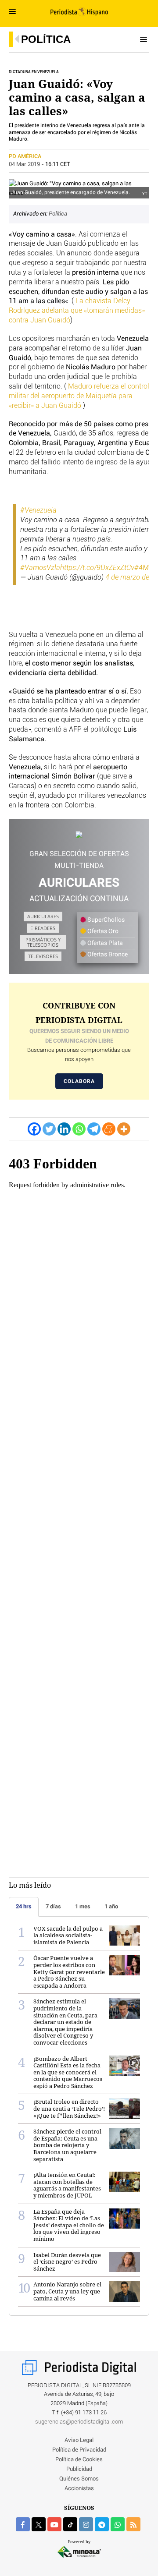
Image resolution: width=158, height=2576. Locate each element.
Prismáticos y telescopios (43, 942)
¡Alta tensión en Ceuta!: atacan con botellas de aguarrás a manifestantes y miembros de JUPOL (67, 2185)
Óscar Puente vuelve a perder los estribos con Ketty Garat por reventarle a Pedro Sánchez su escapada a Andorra (69, 1971)
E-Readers (43, 928)
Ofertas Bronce (107, 955)
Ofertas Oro (102, 931)
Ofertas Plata (104, 943)
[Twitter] (49, 1129)
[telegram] (102, 2524)
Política (46, 39)
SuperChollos (105, 920)
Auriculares (43, 916)
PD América (26, 157)
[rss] (133, 2524)
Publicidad (79, 2469)
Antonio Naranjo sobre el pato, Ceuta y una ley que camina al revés (67, 2291)
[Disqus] (79, 1484)
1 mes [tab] (83, 1906)
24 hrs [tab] (24, 1906)
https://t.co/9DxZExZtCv (97, 568)
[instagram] (86, 2524)
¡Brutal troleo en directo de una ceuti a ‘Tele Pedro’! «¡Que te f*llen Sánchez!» (69, 2108)
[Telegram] (94, 1129)
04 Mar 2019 (24, 165)
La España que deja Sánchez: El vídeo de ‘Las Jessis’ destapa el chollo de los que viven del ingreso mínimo (69, 2225)
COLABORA (79, 1081)
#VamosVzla (40, 568)
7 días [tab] (53, 1906)
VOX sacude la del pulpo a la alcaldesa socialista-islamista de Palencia (68, 1935)
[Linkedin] (64, 1129)
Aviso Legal (79, 2440)
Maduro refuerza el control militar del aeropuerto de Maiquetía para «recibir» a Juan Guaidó (79, 396)
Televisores (43, 956)
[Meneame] (109, 1129)
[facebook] (23, 2524)
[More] (124, 1129)
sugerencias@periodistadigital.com (79, 2422)
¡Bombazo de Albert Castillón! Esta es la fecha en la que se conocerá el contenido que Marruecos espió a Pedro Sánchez (68, 2072)
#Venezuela (38, 510)
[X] (39, 2524)
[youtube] (54, 2524)
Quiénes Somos (79, 2479)
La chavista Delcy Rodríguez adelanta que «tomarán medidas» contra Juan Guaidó (77, 311)
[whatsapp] (118, 2524)
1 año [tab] (111, 1906)
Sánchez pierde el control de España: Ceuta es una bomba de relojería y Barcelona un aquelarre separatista (67, 2145)
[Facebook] (34, 1129)
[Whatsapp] (79, 1129)
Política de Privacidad (79, 2450)
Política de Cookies (79, 2460)
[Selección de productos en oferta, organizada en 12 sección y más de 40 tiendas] (79, 835)
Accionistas (79, 2489)
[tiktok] (70, 2524)
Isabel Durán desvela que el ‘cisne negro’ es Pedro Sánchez (67, 2262)
